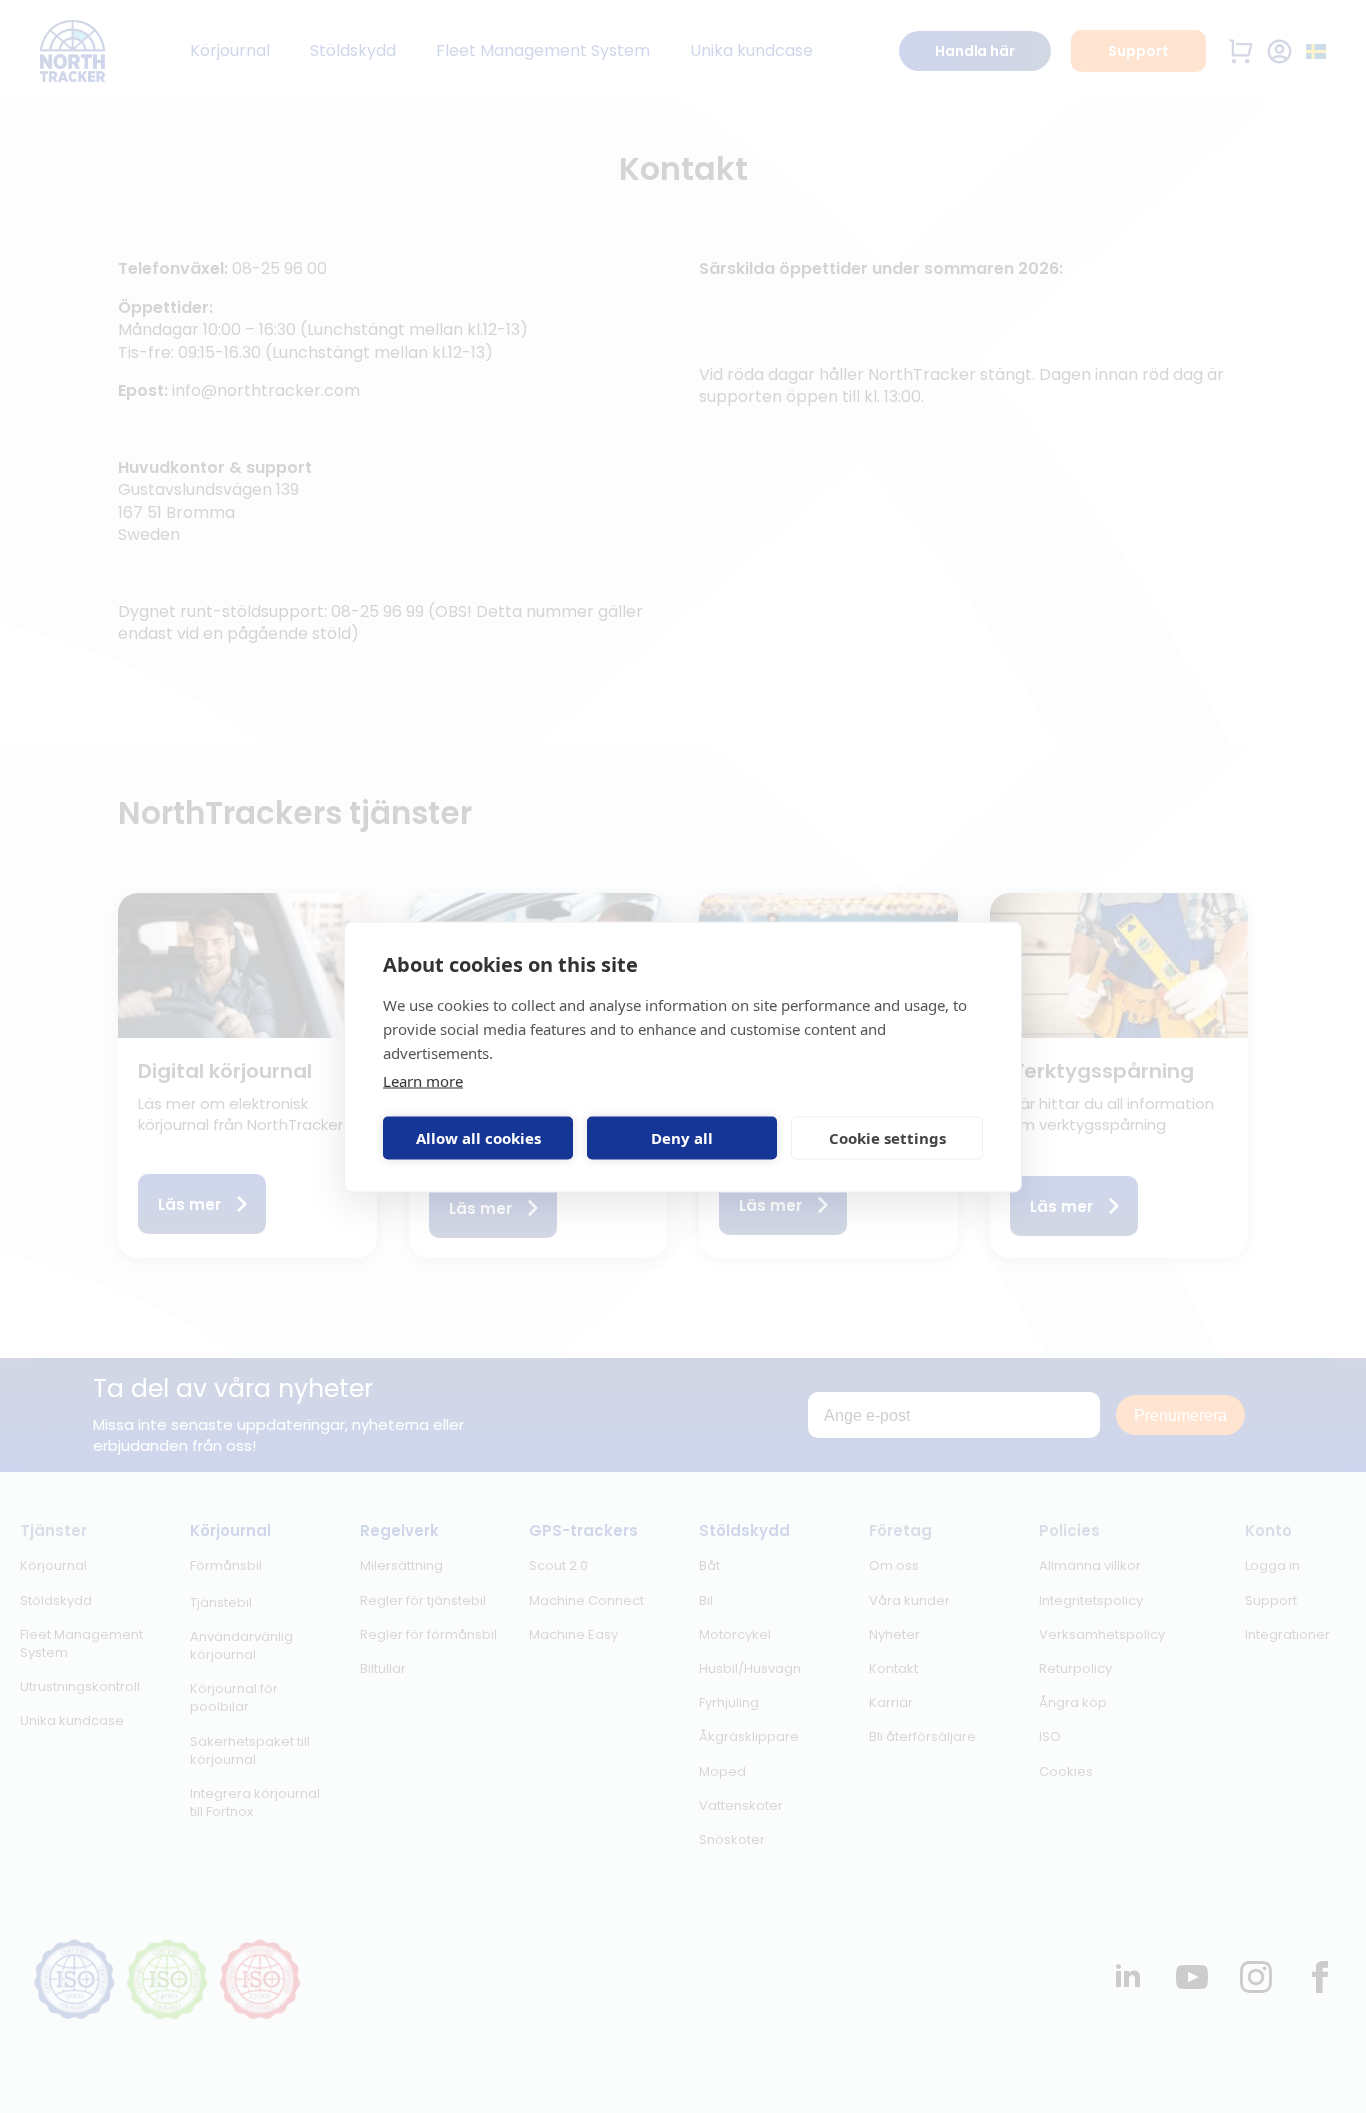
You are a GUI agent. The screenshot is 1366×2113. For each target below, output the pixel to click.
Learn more (423, 1080)
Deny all (682, 1138)
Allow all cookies (478, 1138)
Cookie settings (887, 1138)
